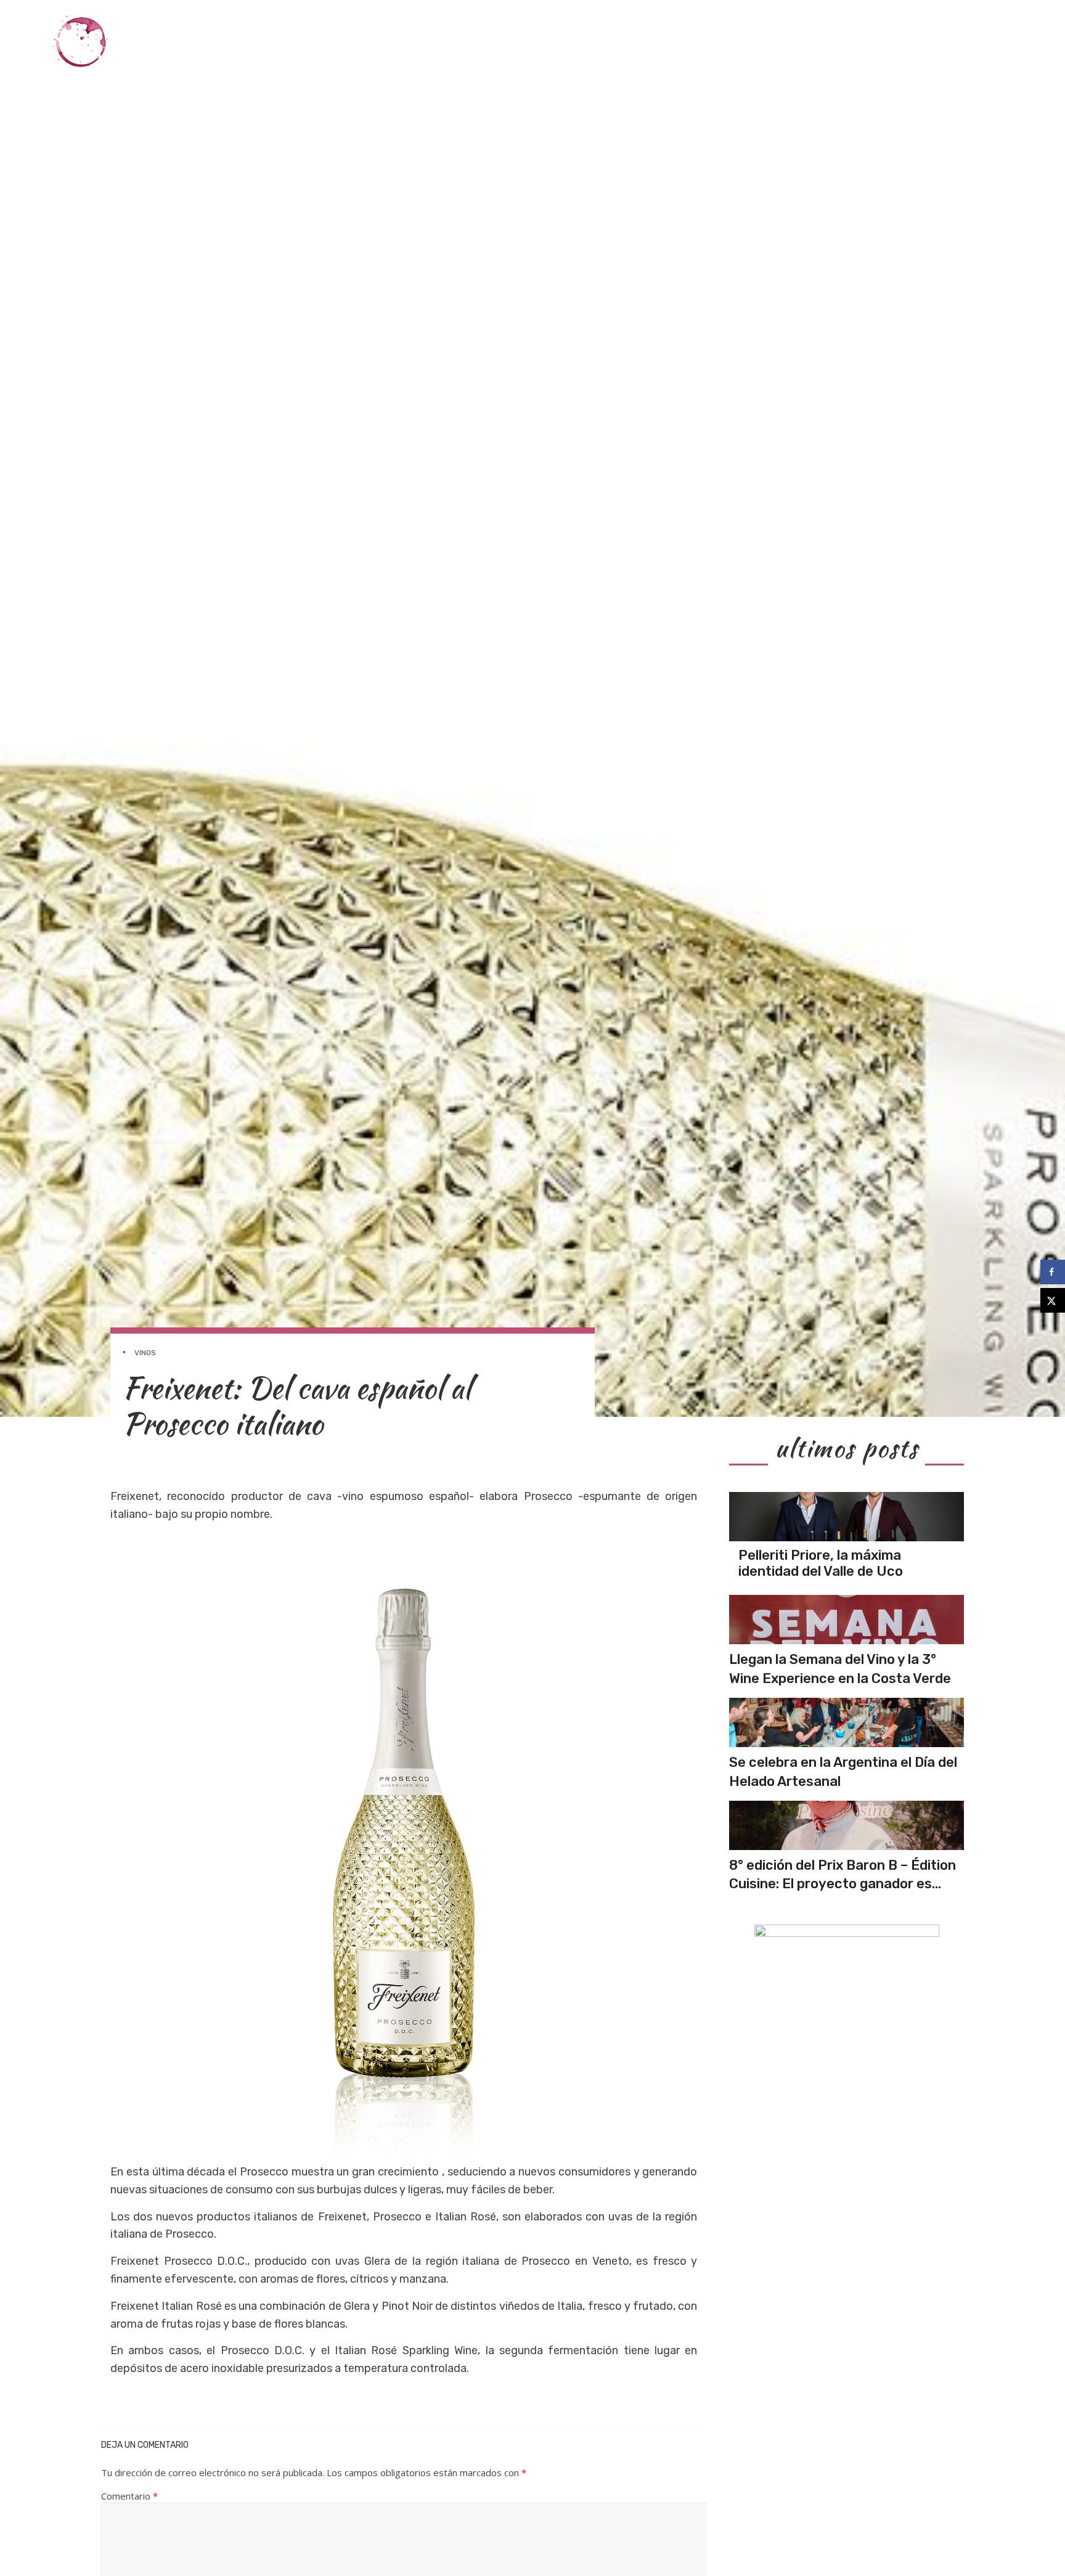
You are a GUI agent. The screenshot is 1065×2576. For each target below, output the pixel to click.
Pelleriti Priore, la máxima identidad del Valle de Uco (821, 1563)
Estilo (911, 42)
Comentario (129, 2496)
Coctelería (781, 42)
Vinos (635, 42)
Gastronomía (699, 42)
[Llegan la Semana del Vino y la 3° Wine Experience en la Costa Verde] (847, 1620)
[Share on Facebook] (1053, 1272)
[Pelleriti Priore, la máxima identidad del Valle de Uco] (847, 1517)
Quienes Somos (982, 42)
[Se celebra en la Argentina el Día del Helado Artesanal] (847, 1722)
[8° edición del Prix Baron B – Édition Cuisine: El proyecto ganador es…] (847, 1825)
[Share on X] (1053, 1300)
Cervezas (852, 42)
